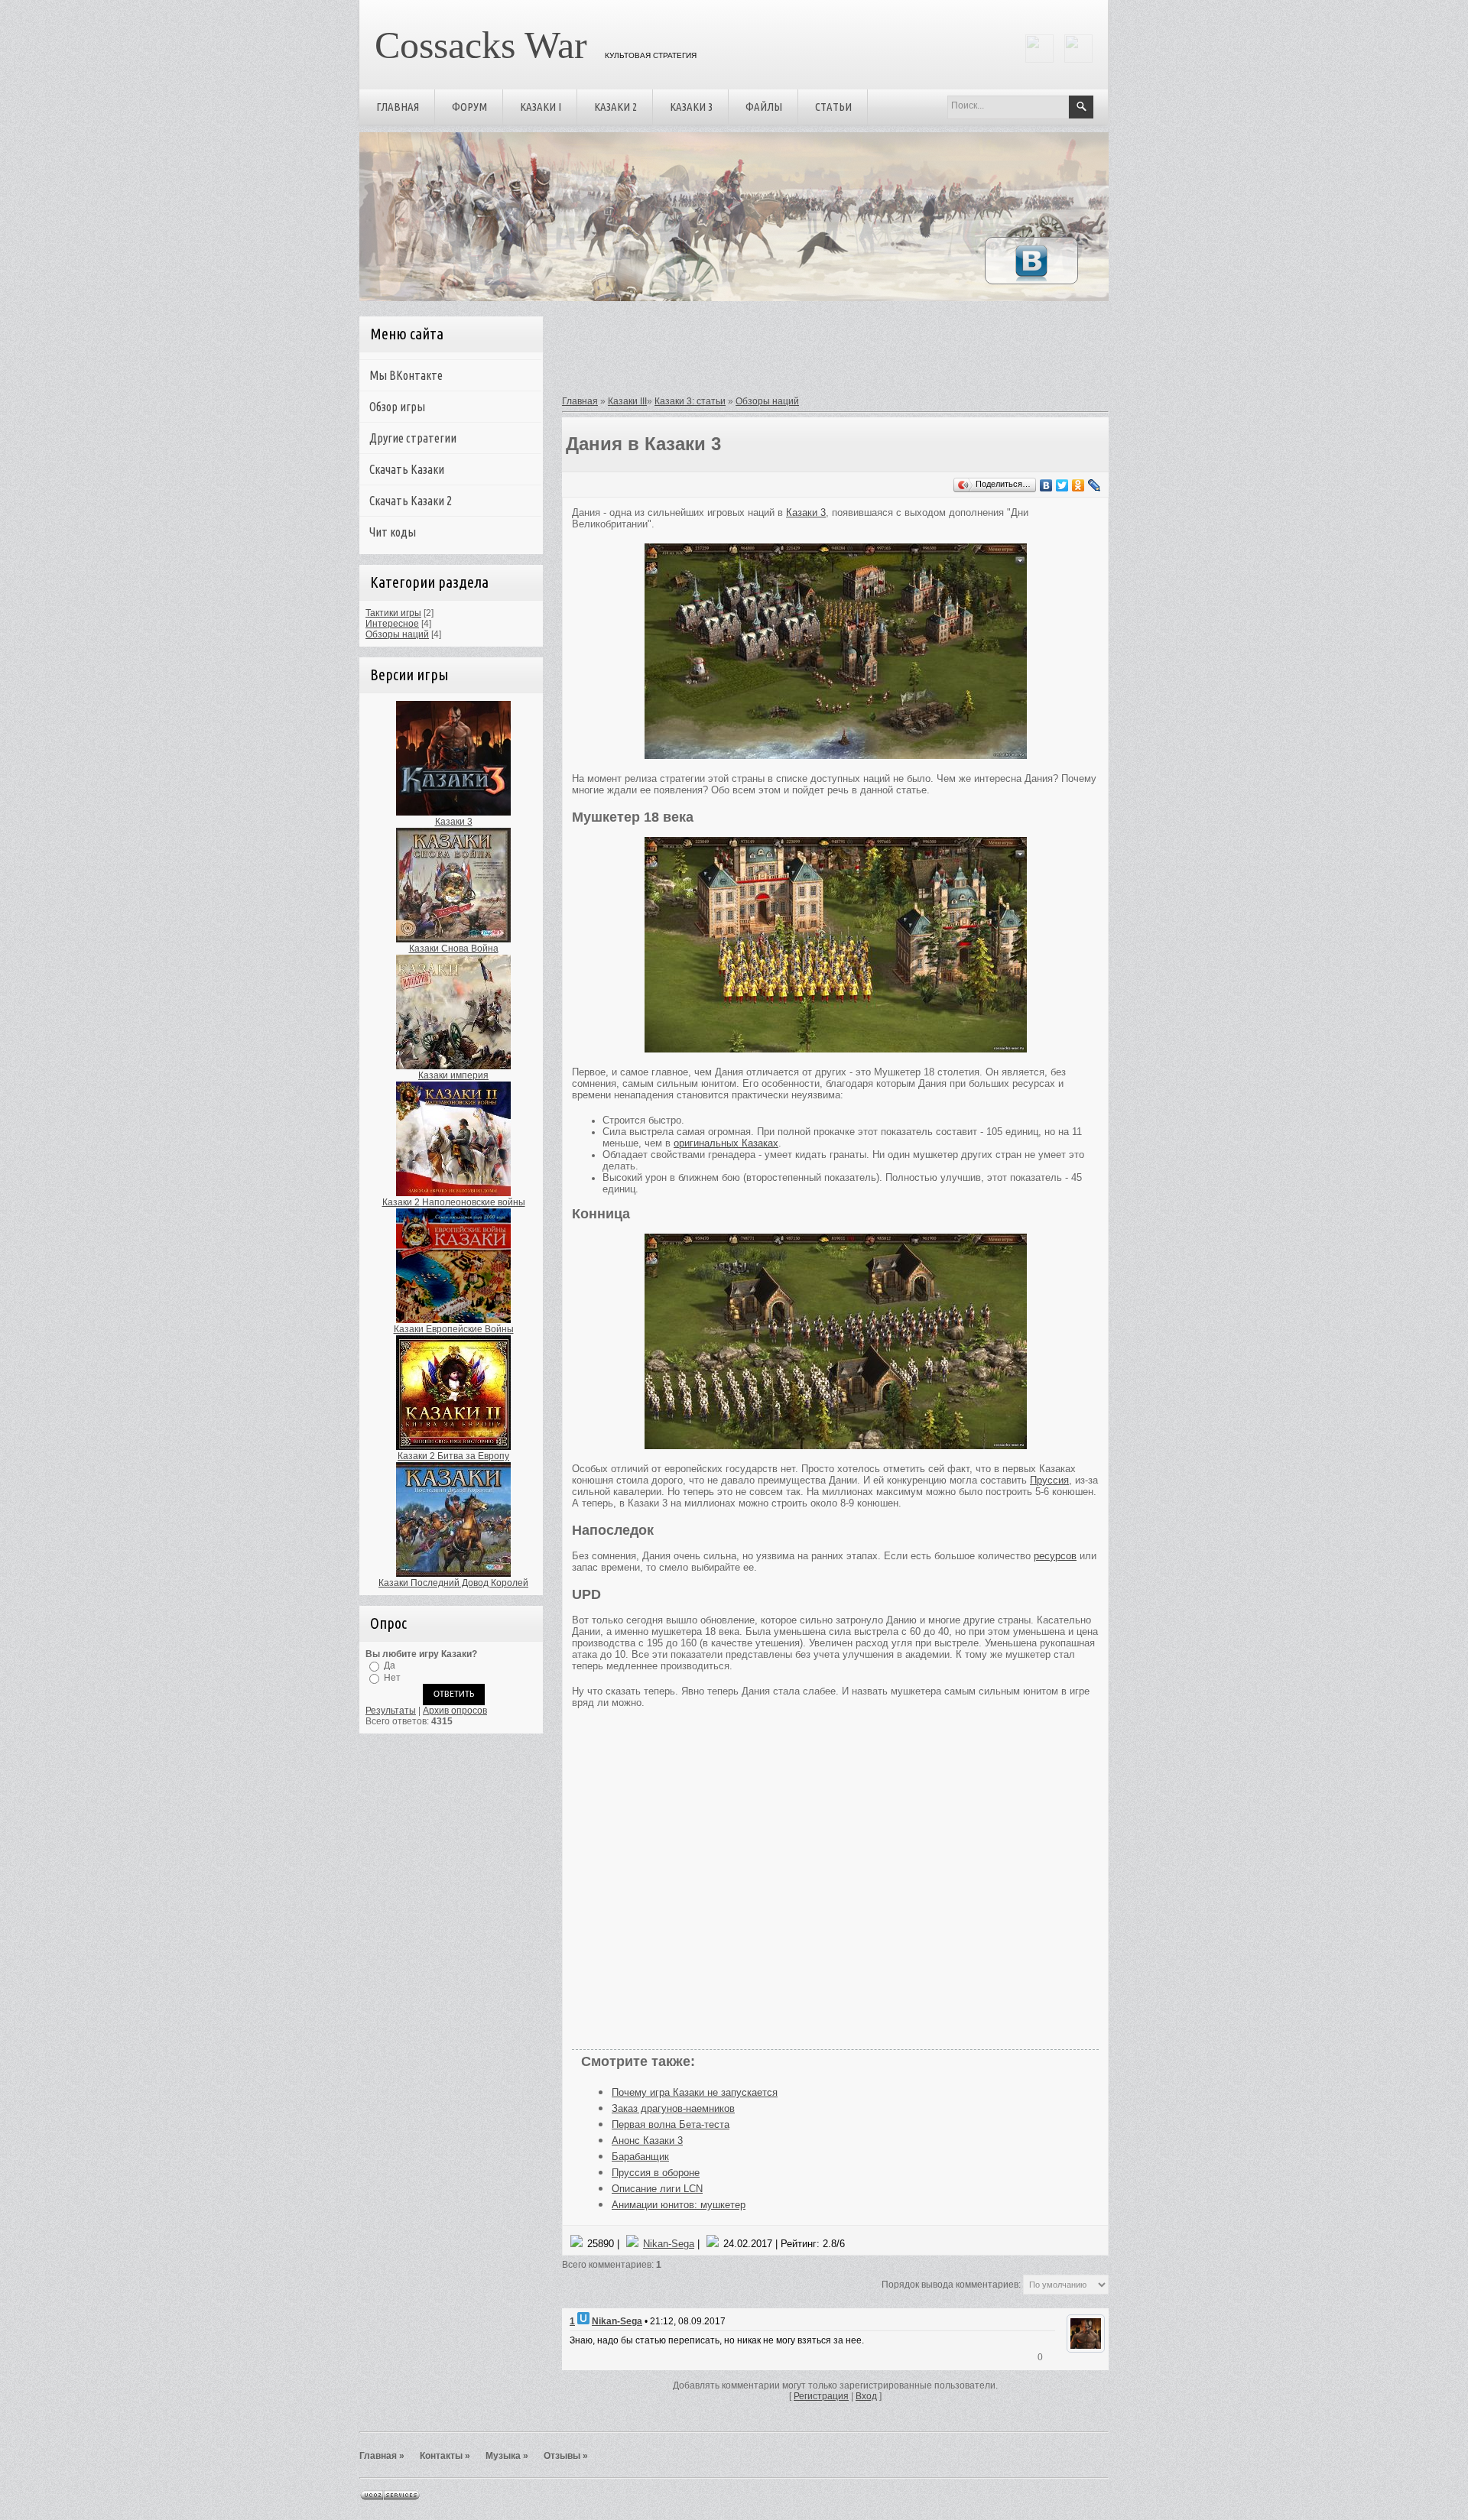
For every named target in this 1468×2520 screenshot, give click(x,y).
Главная (398, 107)
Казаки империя (453, 1075)
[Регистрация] (1039, 60)
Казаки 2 (615, 107)
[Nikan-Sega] (1084, 2350)
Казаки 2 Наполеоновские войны (454, 1202)
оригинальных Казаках (726, 1143)
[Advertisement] (830, 354)
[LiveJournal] (1095, 485)
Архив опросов (455, 1711)
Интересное (392, 624)
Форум (469, 107)
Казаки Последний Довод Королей (453, 1583)
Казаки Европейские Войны (454, 1329)
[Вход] (1078, 60)
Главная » (382, 2456)
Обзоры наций (397, 634)
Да (390, 1665)
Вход (866, 2396)
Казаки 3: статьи (690, 401)
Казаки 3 (691, 107)
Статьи (833, 107)
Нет (392, 1678)
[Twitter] (1062, 485)
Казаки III (627, 401)
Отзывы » (566, 2456)
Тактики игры (393, 613)
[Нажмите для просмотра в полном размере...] (836, 756)
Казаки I (541, 107)
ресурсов (1055, 1556)
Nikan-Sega (669, 2244)
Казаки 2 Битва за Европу (453, 1456)
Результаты (391, 1711)
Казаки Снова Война (454, 949)
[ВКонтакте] (1046, 485)
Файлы (764, 107)
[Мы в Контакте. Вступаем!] (1031, 281)
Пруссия (1049, 1480)
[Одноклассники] (1078, 485)
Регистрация (821, 2396)
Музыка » (507, 2456)
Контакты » (445, 2456)
